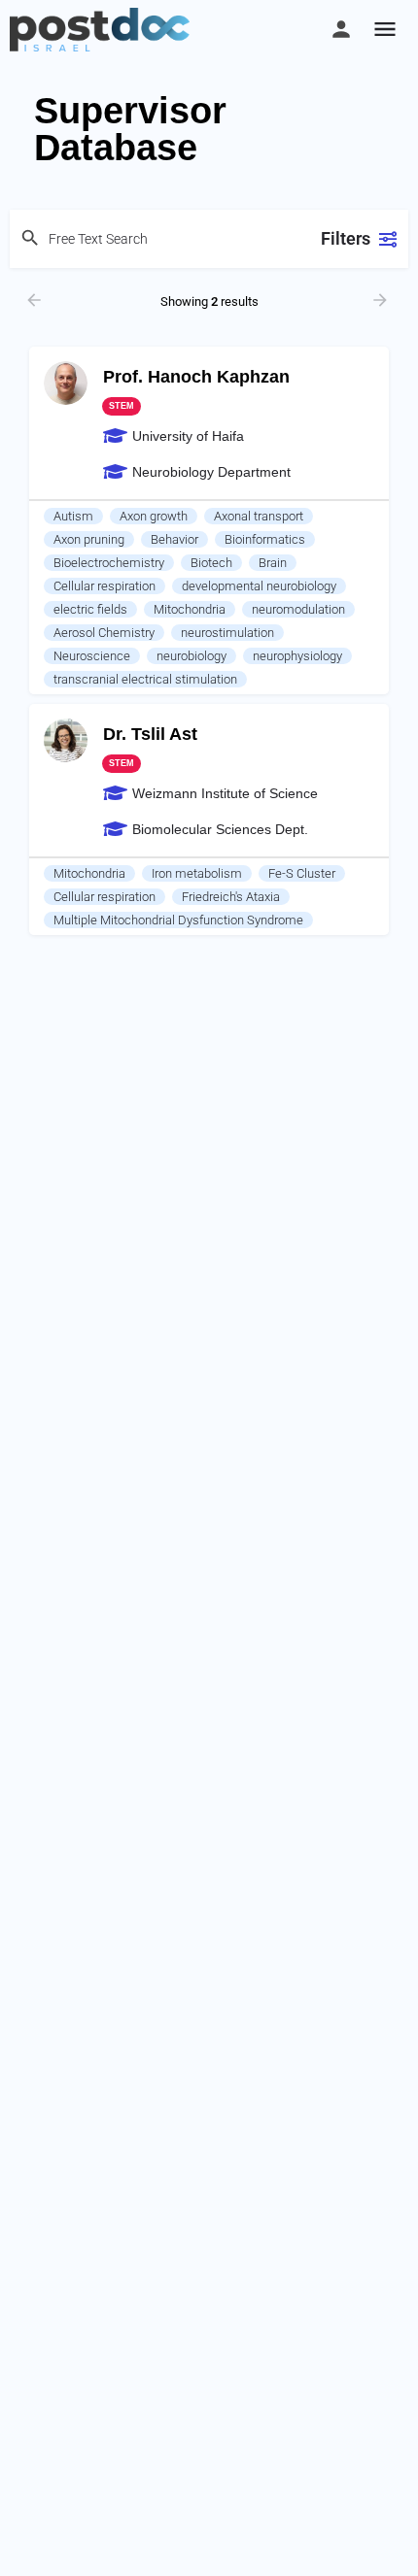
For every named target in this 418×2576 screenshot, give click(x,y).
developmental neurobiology (259, 586)
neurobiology (192, 656)
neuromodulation (298, 609)
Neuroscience (92, 656)
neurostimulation (227, 633)
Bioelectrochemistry (109, 563)
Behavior (174, 539)
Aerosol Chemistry (104, 633)
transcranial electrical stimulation (145, 679)
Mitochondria (190, 609)
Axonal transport (259, 516)
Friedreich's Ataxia (231, 897)
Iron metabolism (197, 873)
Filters (346, 238)
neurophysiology (297, 656)
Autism (73, 516)
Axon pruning (89, 539)
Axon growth (154, 516)
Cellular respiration (104, 586)
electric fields (90, 609)
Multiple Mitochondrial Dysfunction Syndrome (178, 920)
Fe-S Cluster (302, 873)
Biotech (211, 563)
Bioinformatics (265, 539)
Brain (273, 563)
